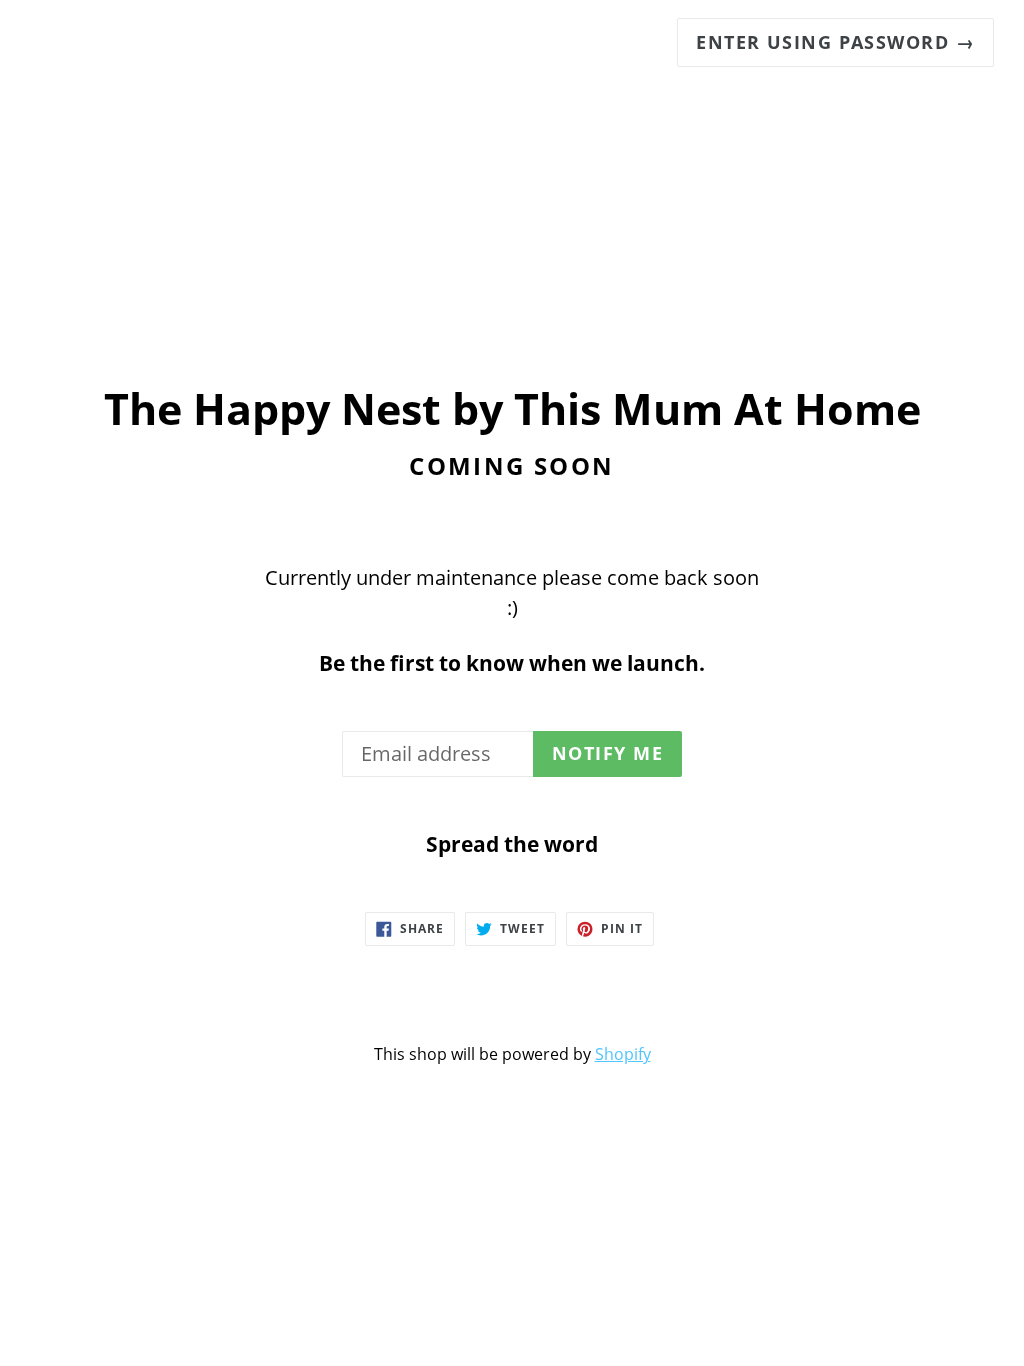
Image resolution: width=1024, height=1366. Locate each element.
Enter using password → (835, 42)
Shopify (623, 1054)
